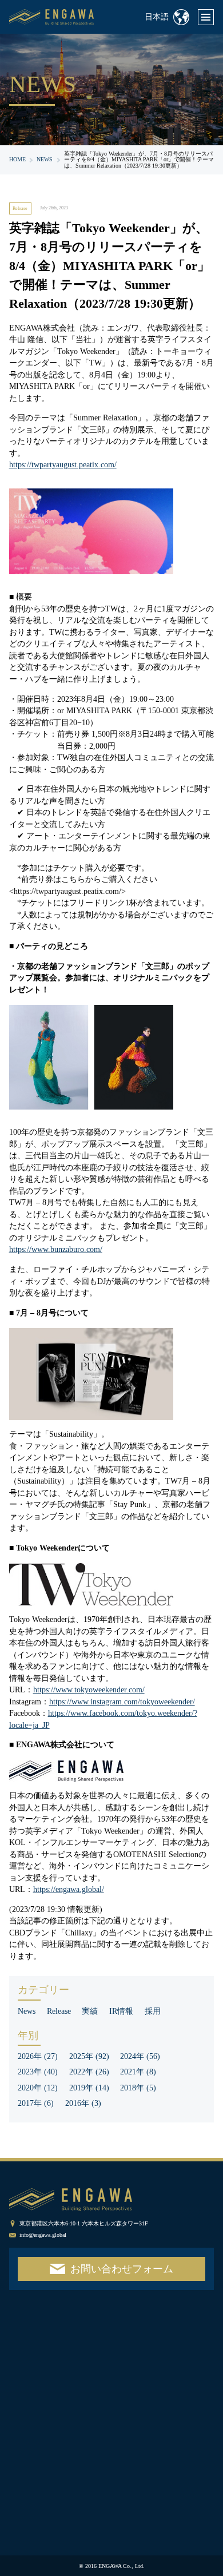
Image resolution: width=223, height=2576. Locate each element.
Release (20, 208)
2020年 (38, 2088)
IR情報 (121, 2011)
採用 (153, 2011)
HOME (17, 159)
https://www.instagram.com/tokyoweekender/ (122, 1702)
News (27, 2011)
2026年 (38, 2056)
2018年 (138, 2088)
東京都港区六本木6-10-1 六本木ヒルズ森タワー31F (84, 2223)
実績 (90, 2011)
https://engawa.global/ (69, 1889)
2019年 (89, 2088)
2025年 (89, 2056)
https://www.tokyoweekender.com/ (89, 1690)
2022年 (89, 2072)
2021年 (138, 2072)
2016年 (83, 2103)
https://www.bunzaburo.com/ (56, 1249)
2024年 (140, 2056)
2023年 (38, 2072)
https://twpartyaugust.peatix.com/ (63, 465)
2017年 (36, 2103)
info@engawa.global (43, 2235)
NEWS (45, 159)
